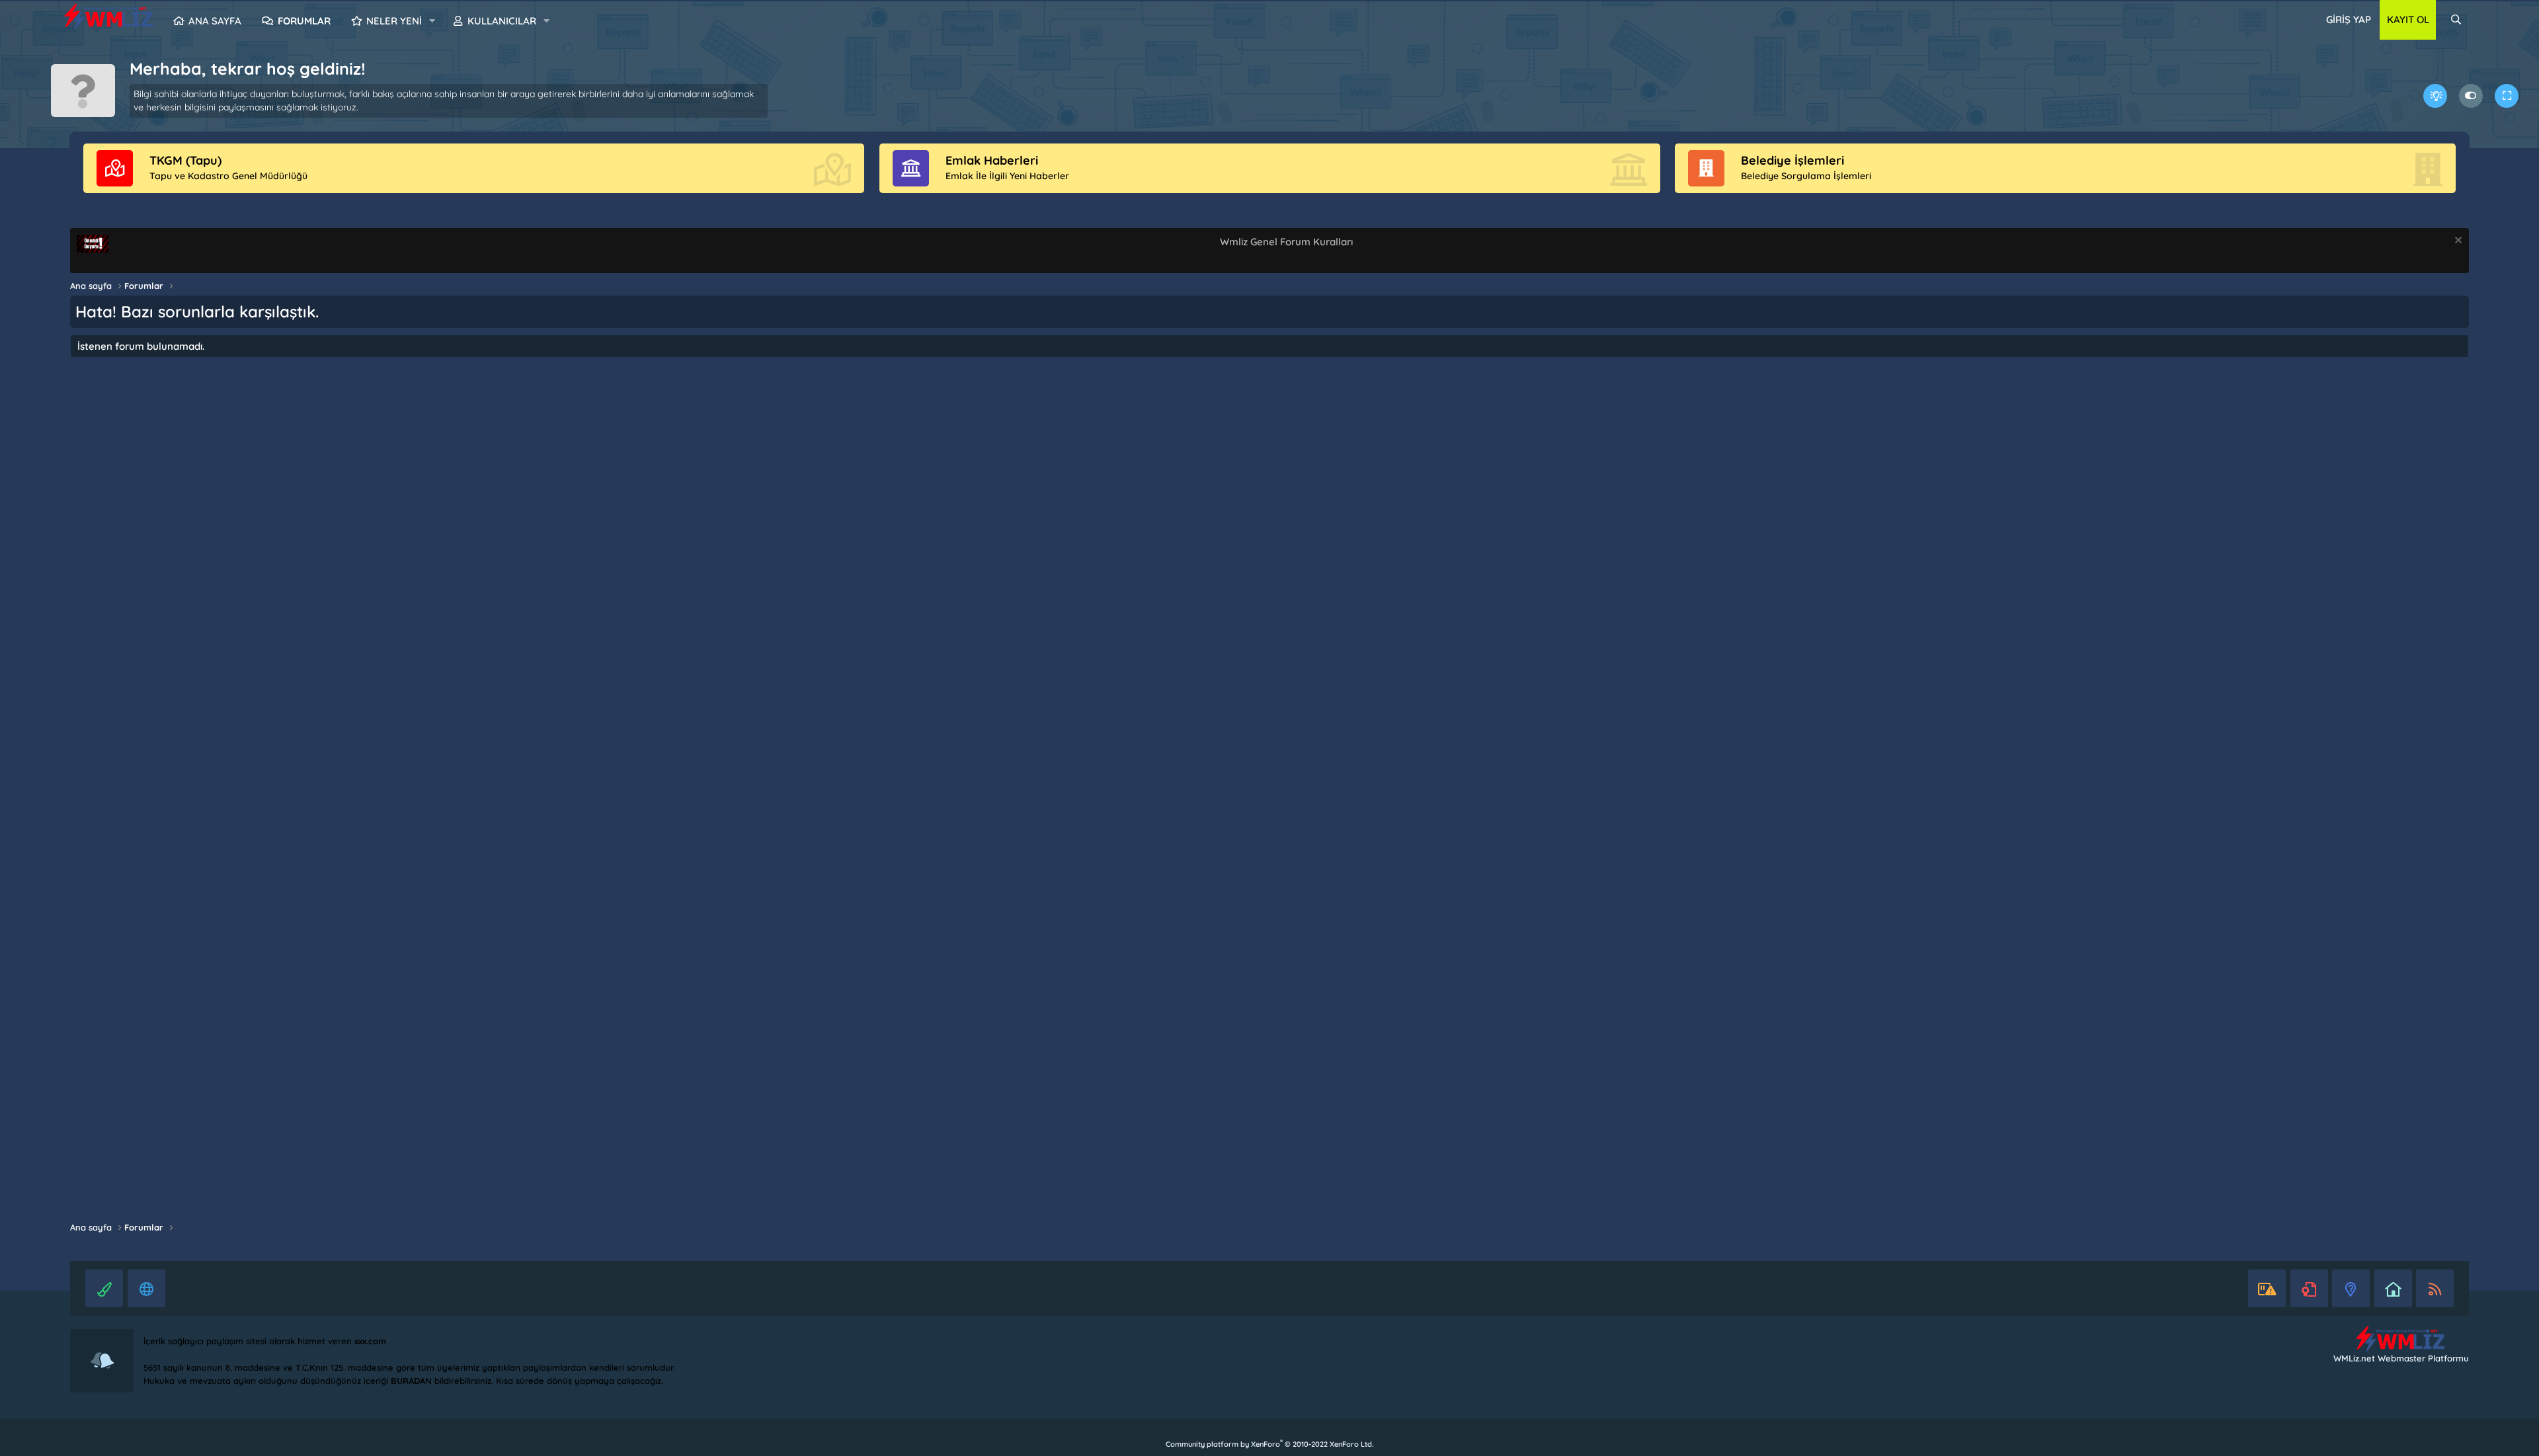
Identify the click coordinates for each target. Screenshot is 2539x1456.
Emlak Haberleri (992, 160)
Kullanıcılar (502, 21)
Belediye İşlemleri (1793, 160)
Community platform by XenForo (1269, 1444)
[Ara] (2456, 20)
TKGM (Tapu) (185, 160)
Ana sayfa (215, 21)
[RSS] (2435, 1288)
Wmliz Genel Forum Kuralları (1286, 242)
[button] (432, 21)
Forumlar (304, 21)
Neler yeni (394, 21)
